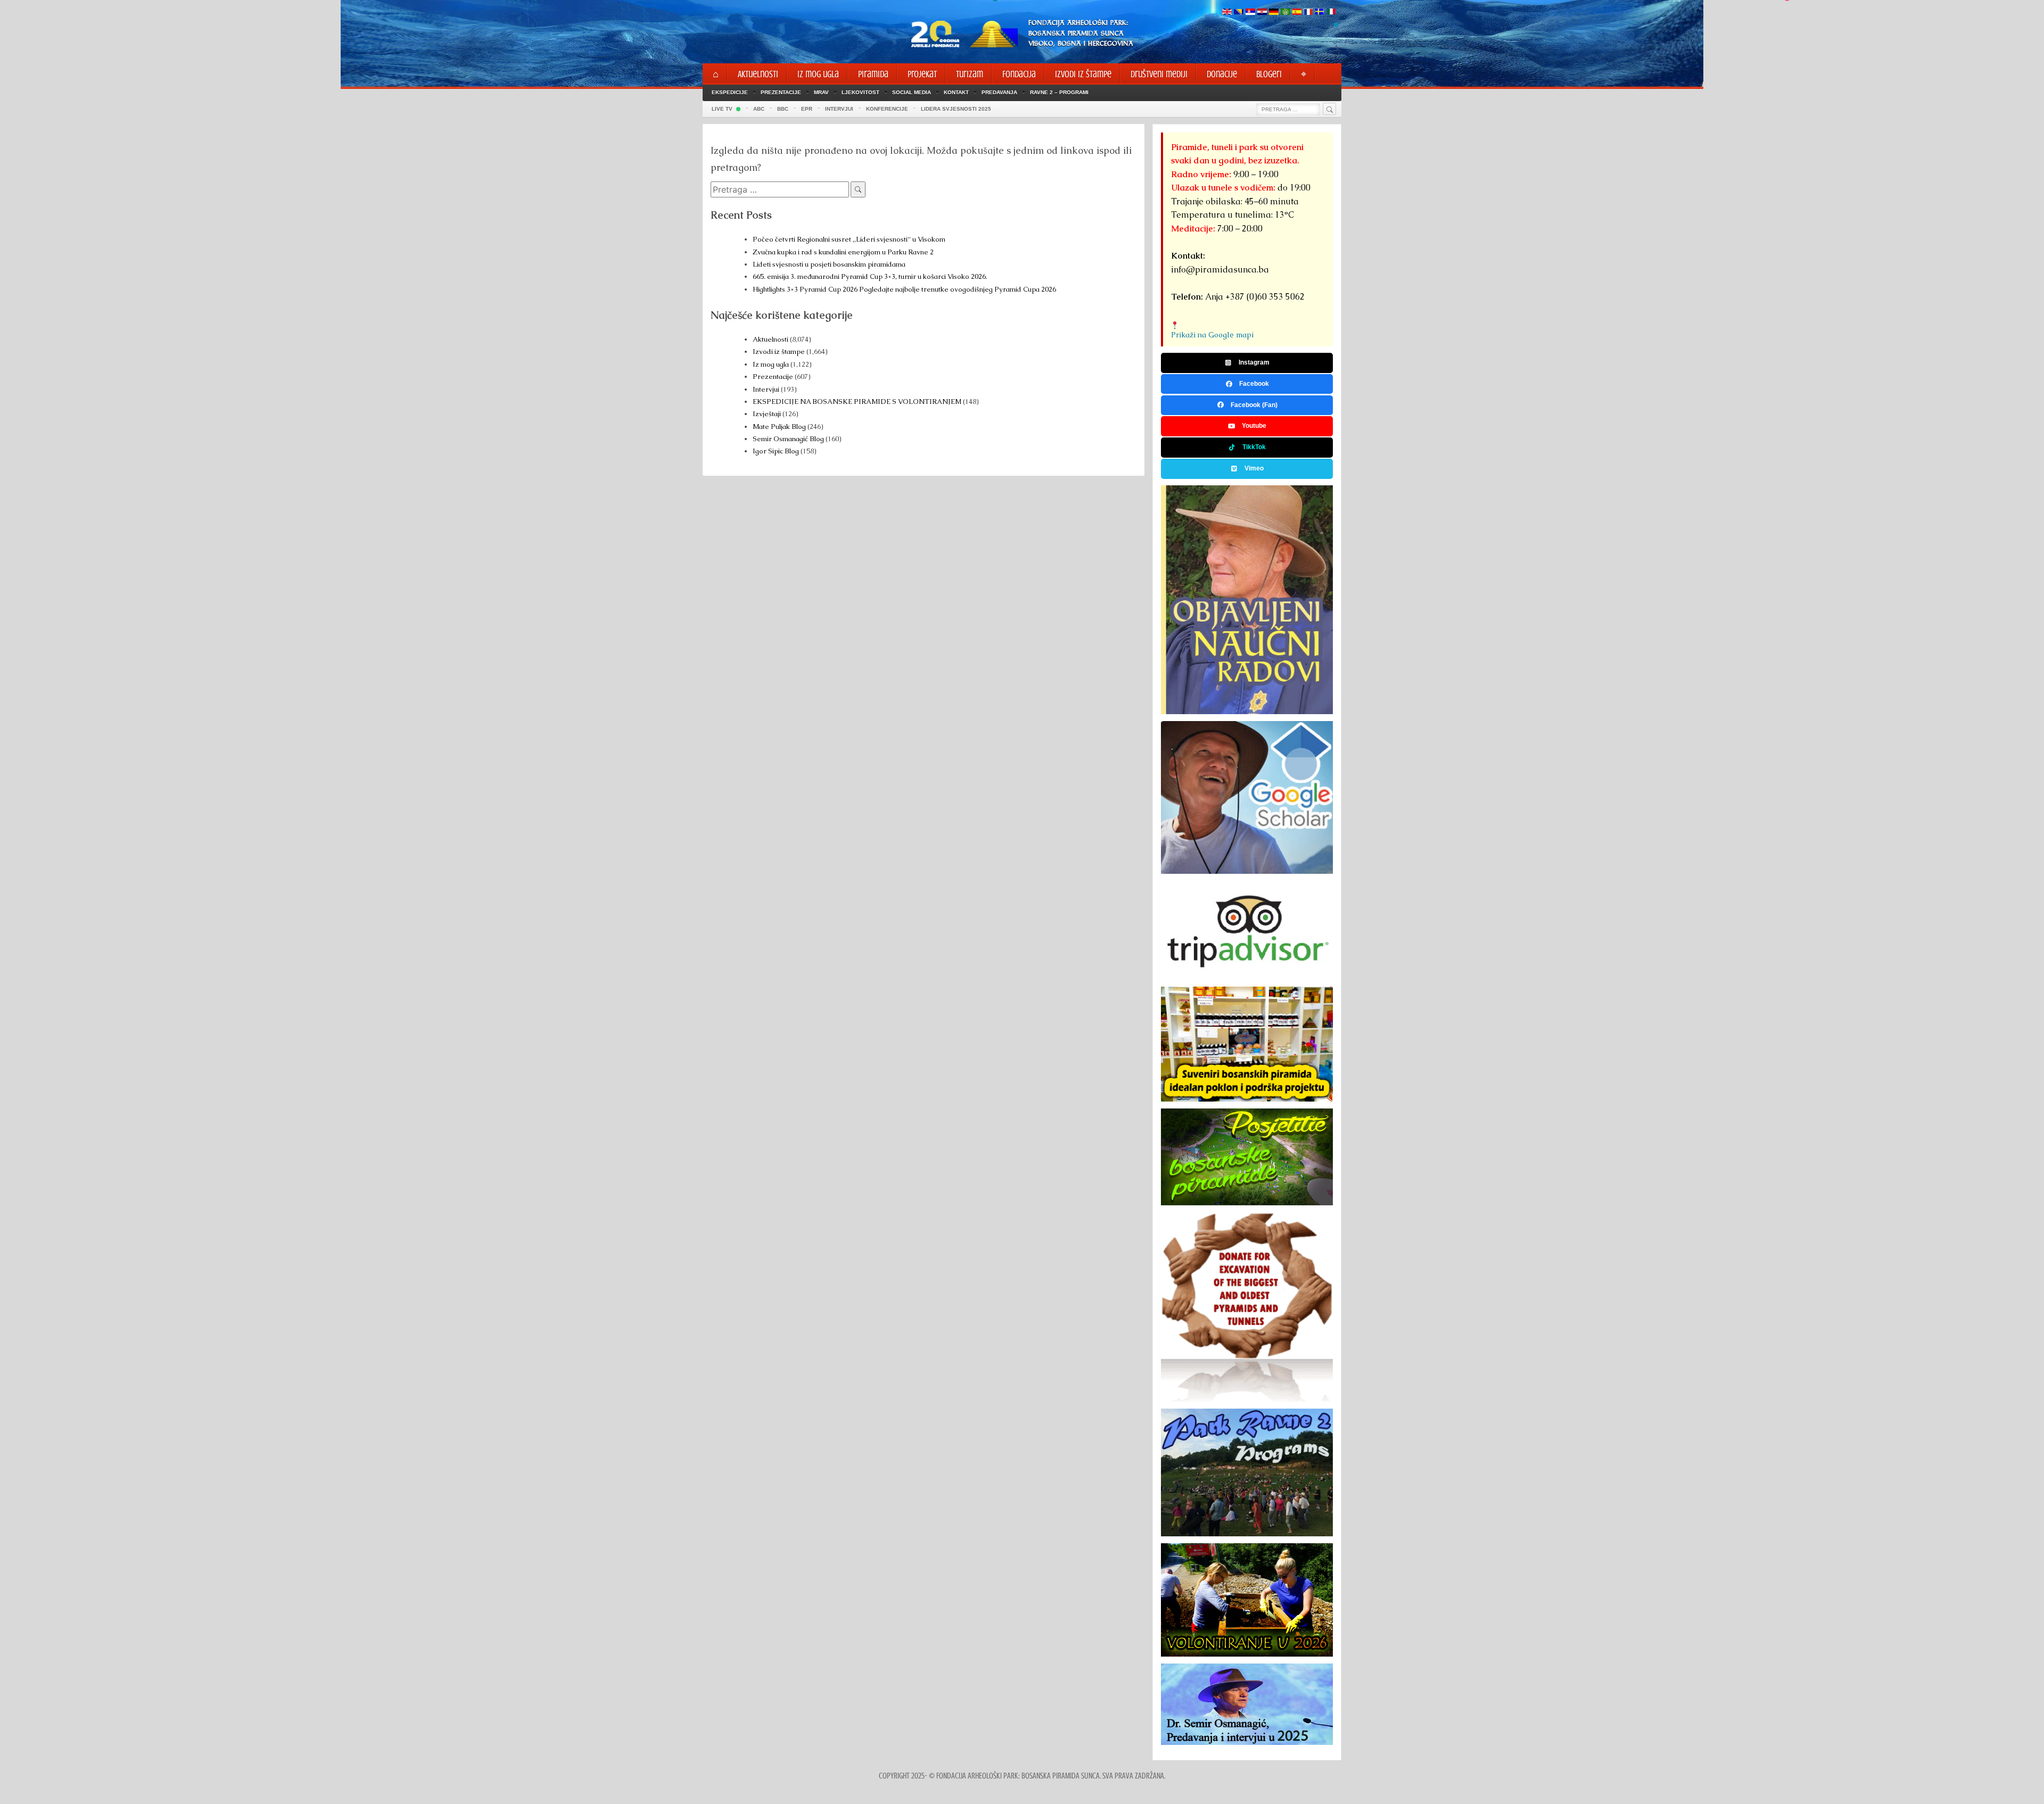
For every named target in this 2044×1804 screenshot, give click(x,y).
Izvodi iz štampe (779, 351)
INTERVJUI (839, 109)
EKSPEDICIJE (730, 92)
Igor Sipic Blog (776, 451)
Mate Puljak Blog (779, 427)
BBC (783, 109)
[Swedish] (1320, 13)
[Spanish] (1297, 13)
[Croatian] (1262, 13)
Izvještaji (767, 414)
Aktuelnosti (770, 339)
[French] (1308, 13)
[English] (1227, 13)
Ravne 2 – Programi (1059, 92)
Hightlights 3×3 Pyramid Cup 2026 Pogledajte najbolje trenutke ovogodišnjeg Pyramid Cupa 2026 (904, 289)
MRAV (821, 92)
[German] (1274, 13)
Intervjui (767, 389)
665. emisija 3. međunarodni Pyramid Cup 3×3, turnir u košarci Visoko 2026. (870, 276)
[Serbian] (1250, 13)
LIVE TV (722, 109)
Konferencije (887, 109)
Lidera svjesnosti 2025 (956, 109)
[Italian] (1331, 13)
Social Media (912, 92)
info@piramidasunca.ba (1220, 270)
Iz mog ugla (771, 364)
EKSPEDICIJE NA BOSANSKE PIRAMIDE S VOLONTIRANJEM (857, 402)
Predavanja (999, 92)
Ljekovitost (860, 92)
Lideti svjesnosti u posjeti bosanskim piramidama (829, 264)
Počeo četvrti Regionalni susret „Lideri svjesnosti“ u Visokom (849, 239)
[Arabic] (1285, 13)
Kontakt (956, 92)
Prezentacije (781, 92)
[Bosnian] (1239, 13)
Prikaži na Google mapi (1212, 335)
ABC (759, 109)
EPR (807, 109)
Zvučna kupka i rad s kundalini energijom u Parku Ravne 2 (843, 252)
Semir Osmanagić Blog (788, 439)
